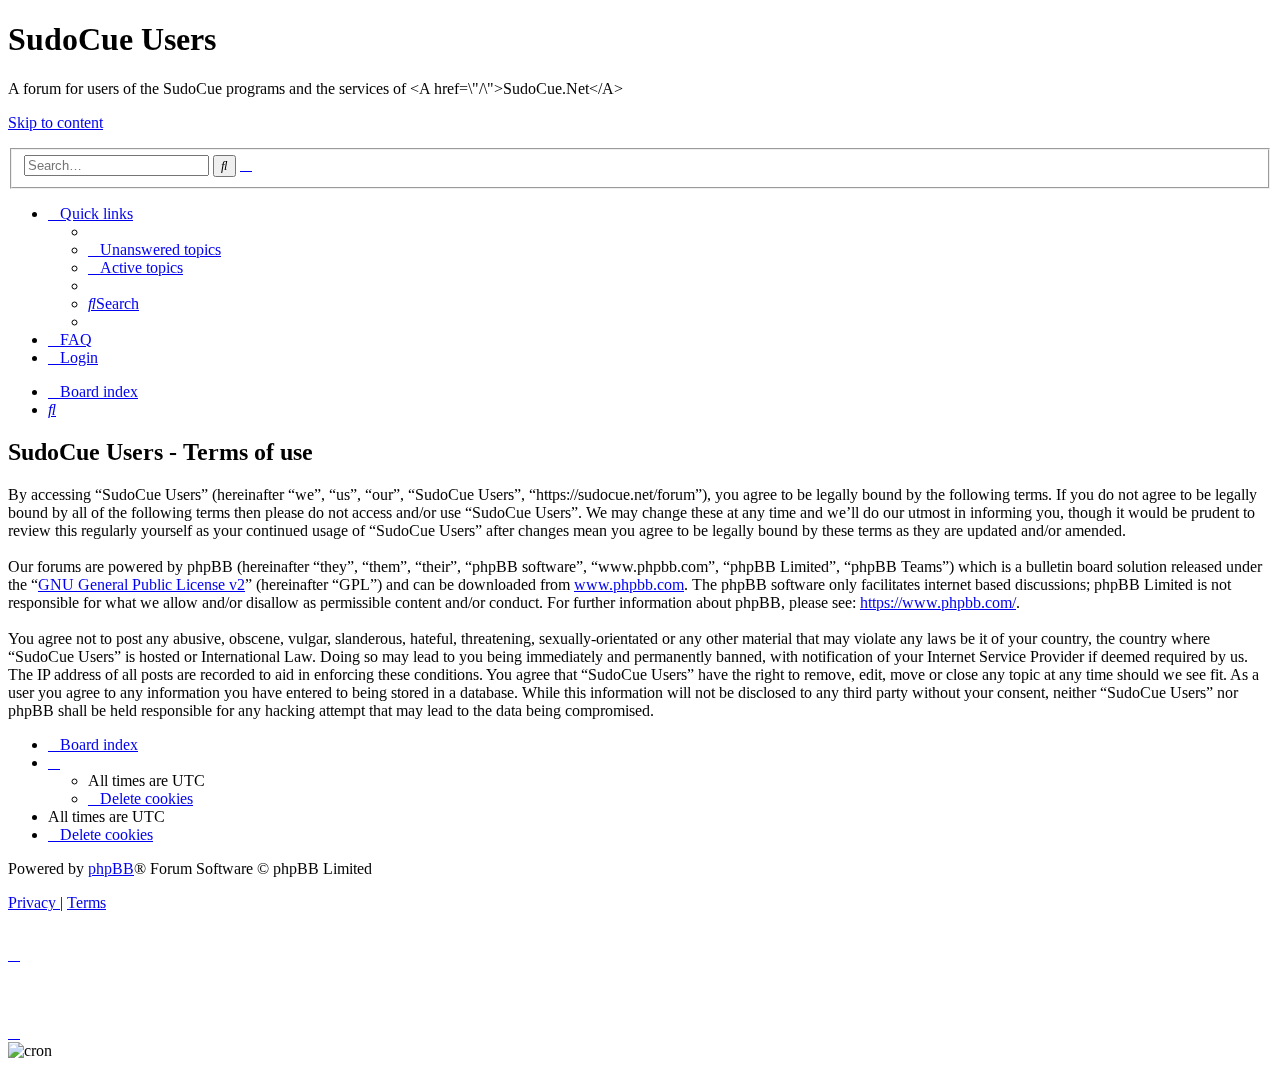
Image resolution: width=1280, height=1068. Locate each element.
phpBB (111, 868)
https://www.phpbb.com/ (938, 602)
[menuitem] (154, 249)
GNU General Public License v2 (141, 584)
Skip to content (55, 122)
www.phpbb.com (629, 584)
